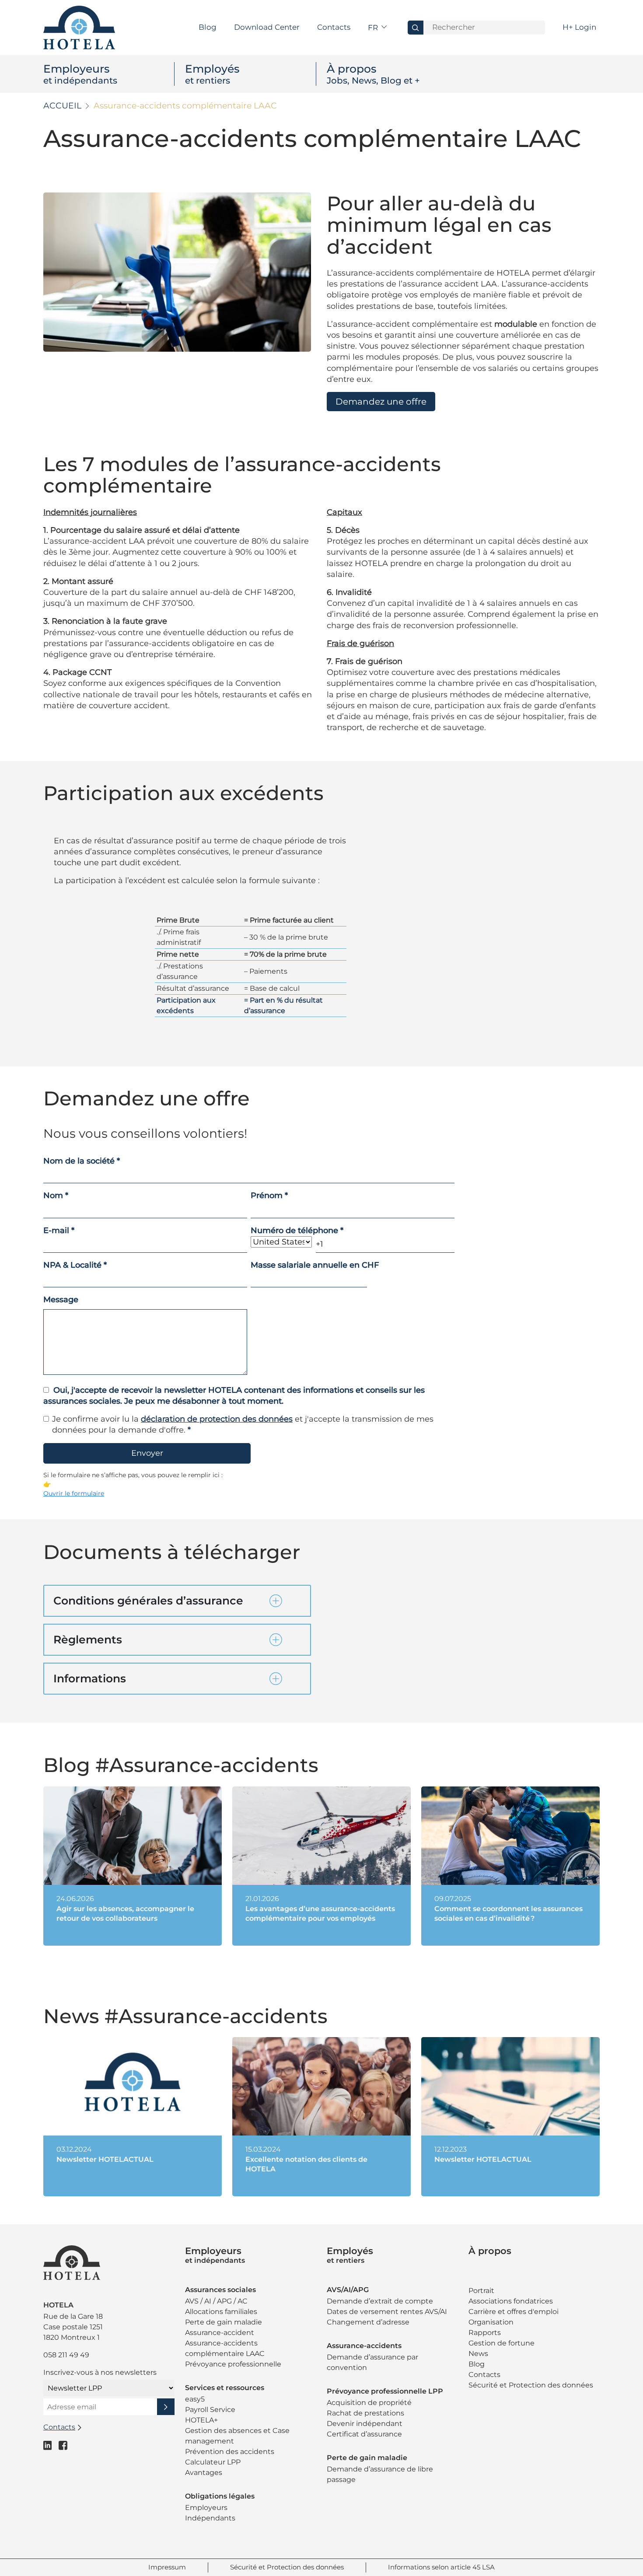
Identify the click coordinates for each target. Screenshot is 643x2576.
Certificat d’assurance (364, 2434)
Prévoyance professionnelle (233, 2364)
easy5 (195, 2399)
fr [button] (374, 28)
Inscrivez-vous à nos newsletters (100, 2372)
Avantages (204, 2473)
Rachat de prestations (365, 2413)
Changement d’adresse (368, 2322)
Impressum (167, 2567)
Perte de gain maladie (224, 2322)
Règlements (88, 1639)
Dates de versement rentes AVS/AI (387, 2312)
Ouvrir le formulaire (74, 1493)
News (478, 2354)
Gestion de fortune (501, 2343)
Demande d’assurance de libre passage (380, 2474)
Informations (90, 1678)
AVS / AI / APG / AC (216, 2301)
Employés (212, 74)
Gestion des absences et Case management (237, 2436)
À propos (373, 74)
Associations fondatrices (511, 2301)
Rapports (485, 2333)
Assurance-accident (220, 2333)
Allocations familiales (221, 2312)
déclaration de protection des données (217, 1419)
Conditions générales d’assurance (148, 1601)
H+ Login (579, 27)
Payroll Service (210, 2410)
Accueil (62, 106)
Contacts (334, 27)
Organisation (491, 2322)
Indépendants (210, 2518)
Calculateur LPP (213, 2462)
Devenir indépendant (365, 2424)
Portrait (481, 2291)
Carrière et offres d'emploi (514, 2312)
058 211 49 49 (66, 2355)
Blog (208, 27)
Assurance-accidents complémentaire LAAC (225, 2348)
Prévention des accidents (230, 2452)
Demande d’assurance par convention (372, 2362)
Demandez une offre (381, 402)
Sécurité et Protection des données (531, 2385)
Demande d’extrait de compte (380, 2301)
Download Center (267, 27)
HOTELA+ (201, 2420)
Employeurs (80, 74)
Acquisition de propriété (369, 2403)
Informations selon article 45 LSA (441, 2567)
